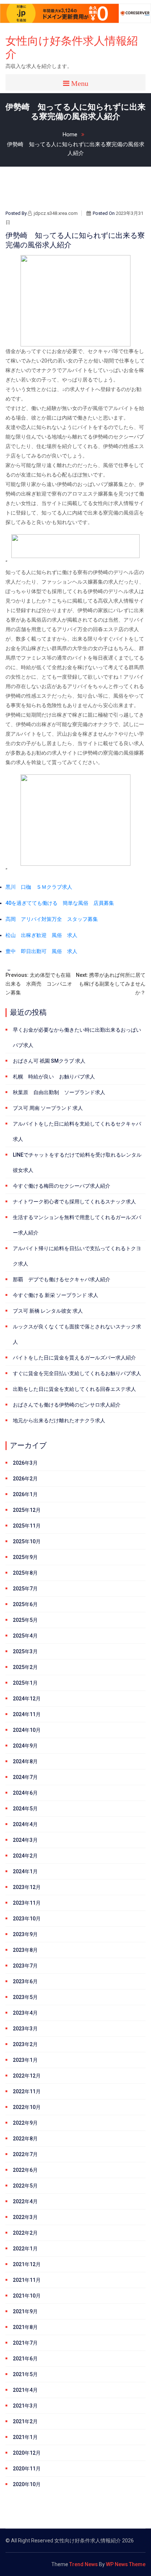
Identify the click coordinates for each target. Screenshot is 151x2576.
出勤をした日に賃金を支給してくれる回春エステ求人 (74, 1389)
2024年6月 (25, 1793)
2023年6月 (25, 1981)
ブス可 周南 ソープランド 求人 (48, 1108)
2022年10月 (27, 2107)
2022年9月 (25, 2123)
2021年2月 (25, 2421)
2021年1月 (25, 2437)
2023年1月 (25, 2060)
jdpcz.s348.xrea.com (56, 213)
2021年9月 (25, 2311)
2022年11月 (27, 2091)
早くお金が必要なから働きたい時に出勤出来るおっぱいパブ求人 (77, 1037)
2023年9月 (25, 1934)
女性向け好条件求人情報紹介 (72, 47)
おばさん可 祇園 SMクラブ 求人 (49, 1061)
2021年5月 (25, 2374)
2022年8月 (25, 2139)
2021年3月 (25, 2406)
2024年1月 (25, 1871)
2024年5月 (25, 1809)
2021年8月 (25, 2327)
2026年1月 (25, 1494)
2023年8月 (25, 1950)
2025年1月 (25, 1683)
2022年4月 (25, 2201)
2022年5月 (25, 2186)
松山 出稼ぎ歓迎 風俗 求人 (41, 935)
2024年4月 (25, 1824)
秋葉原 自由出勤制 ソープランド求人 (59, 1092)
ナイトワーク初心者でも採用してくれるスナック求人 (74, 1202)
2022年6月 (25, 2170)
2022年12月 (27, 2076)
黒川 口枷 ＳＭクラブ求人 (39, 887)
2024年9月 (25, 1746)
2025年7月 (25, 1589)
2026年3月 (25, 1463)
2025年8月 (25, 1573)
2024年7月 (25, 1777)
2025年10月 (27, 1541)
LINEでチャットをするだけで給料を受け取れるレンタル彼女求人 (77, 1162)
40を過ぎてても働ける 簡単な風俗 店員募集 (60, 903)
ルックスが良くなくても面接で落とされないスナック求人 (77, 1334)
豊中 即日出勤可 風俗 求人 (41, 951)
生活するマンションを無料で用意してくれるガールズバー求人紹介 (77, 1225)
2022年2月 (25, 2233)
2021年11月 (27, 2280)
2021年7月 (25, 2343)
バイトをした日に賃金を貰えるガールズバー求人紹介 (74, 1358)
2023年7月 (25, 1966)
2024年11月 (27, 1714)
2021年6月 (25, 2359)
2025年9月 (25, 1557)
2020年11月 (27, 2469)
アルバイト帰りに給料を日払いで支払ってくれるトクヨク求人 (77, 1256)
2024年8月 (25, 1761)
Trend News (84, 2564)
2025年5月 (25, 1620)
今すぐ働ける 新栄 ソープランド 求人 (56, 1295)
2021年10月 (27, 2296)
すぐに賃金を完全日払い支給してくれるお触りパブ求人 (77, 1373)
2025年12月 (27, 1510)
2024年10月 (27, 1730)
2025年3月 (25, 1651)
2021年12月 (27, 2264)
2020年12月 (27, 2453)
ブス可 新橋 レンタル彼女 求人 (48, 1311)
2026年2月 (25, 1479)
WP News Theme (126, 2564)
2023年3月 (25, 2029)
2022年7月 (25, 2154)
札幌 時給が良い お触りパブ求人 (54, 1077)
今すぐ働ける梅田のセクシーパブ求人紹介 (62, 1186)
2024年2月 (25, 1856)
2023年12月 (27, 1887)
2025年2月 (25, 1667)
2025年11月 (27, 1526)
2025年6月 (25, 1604)
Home (70, 134)
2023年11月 (27, 1903)
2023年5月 (25, 1997)
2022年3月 (25, 2217)
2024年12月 (27, 1699)
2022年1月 (25, 2249)
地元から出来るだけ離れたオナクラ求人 (59, 1420)
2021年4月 (25, 2390)
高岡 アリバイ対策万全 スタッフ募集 (52, 919)
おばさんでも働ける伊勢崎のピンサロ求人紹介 (67, 1405)
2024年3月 (25, 1840)
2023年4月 (25, 2013)
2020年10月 (27, 2484)
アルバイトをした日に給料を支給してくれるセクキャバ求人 (77, 1131)
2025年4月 (25, 1636)
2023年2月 (25, 2044)
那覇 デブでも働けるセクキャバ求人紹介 (62, 1279)
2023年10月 (27, 1919)
